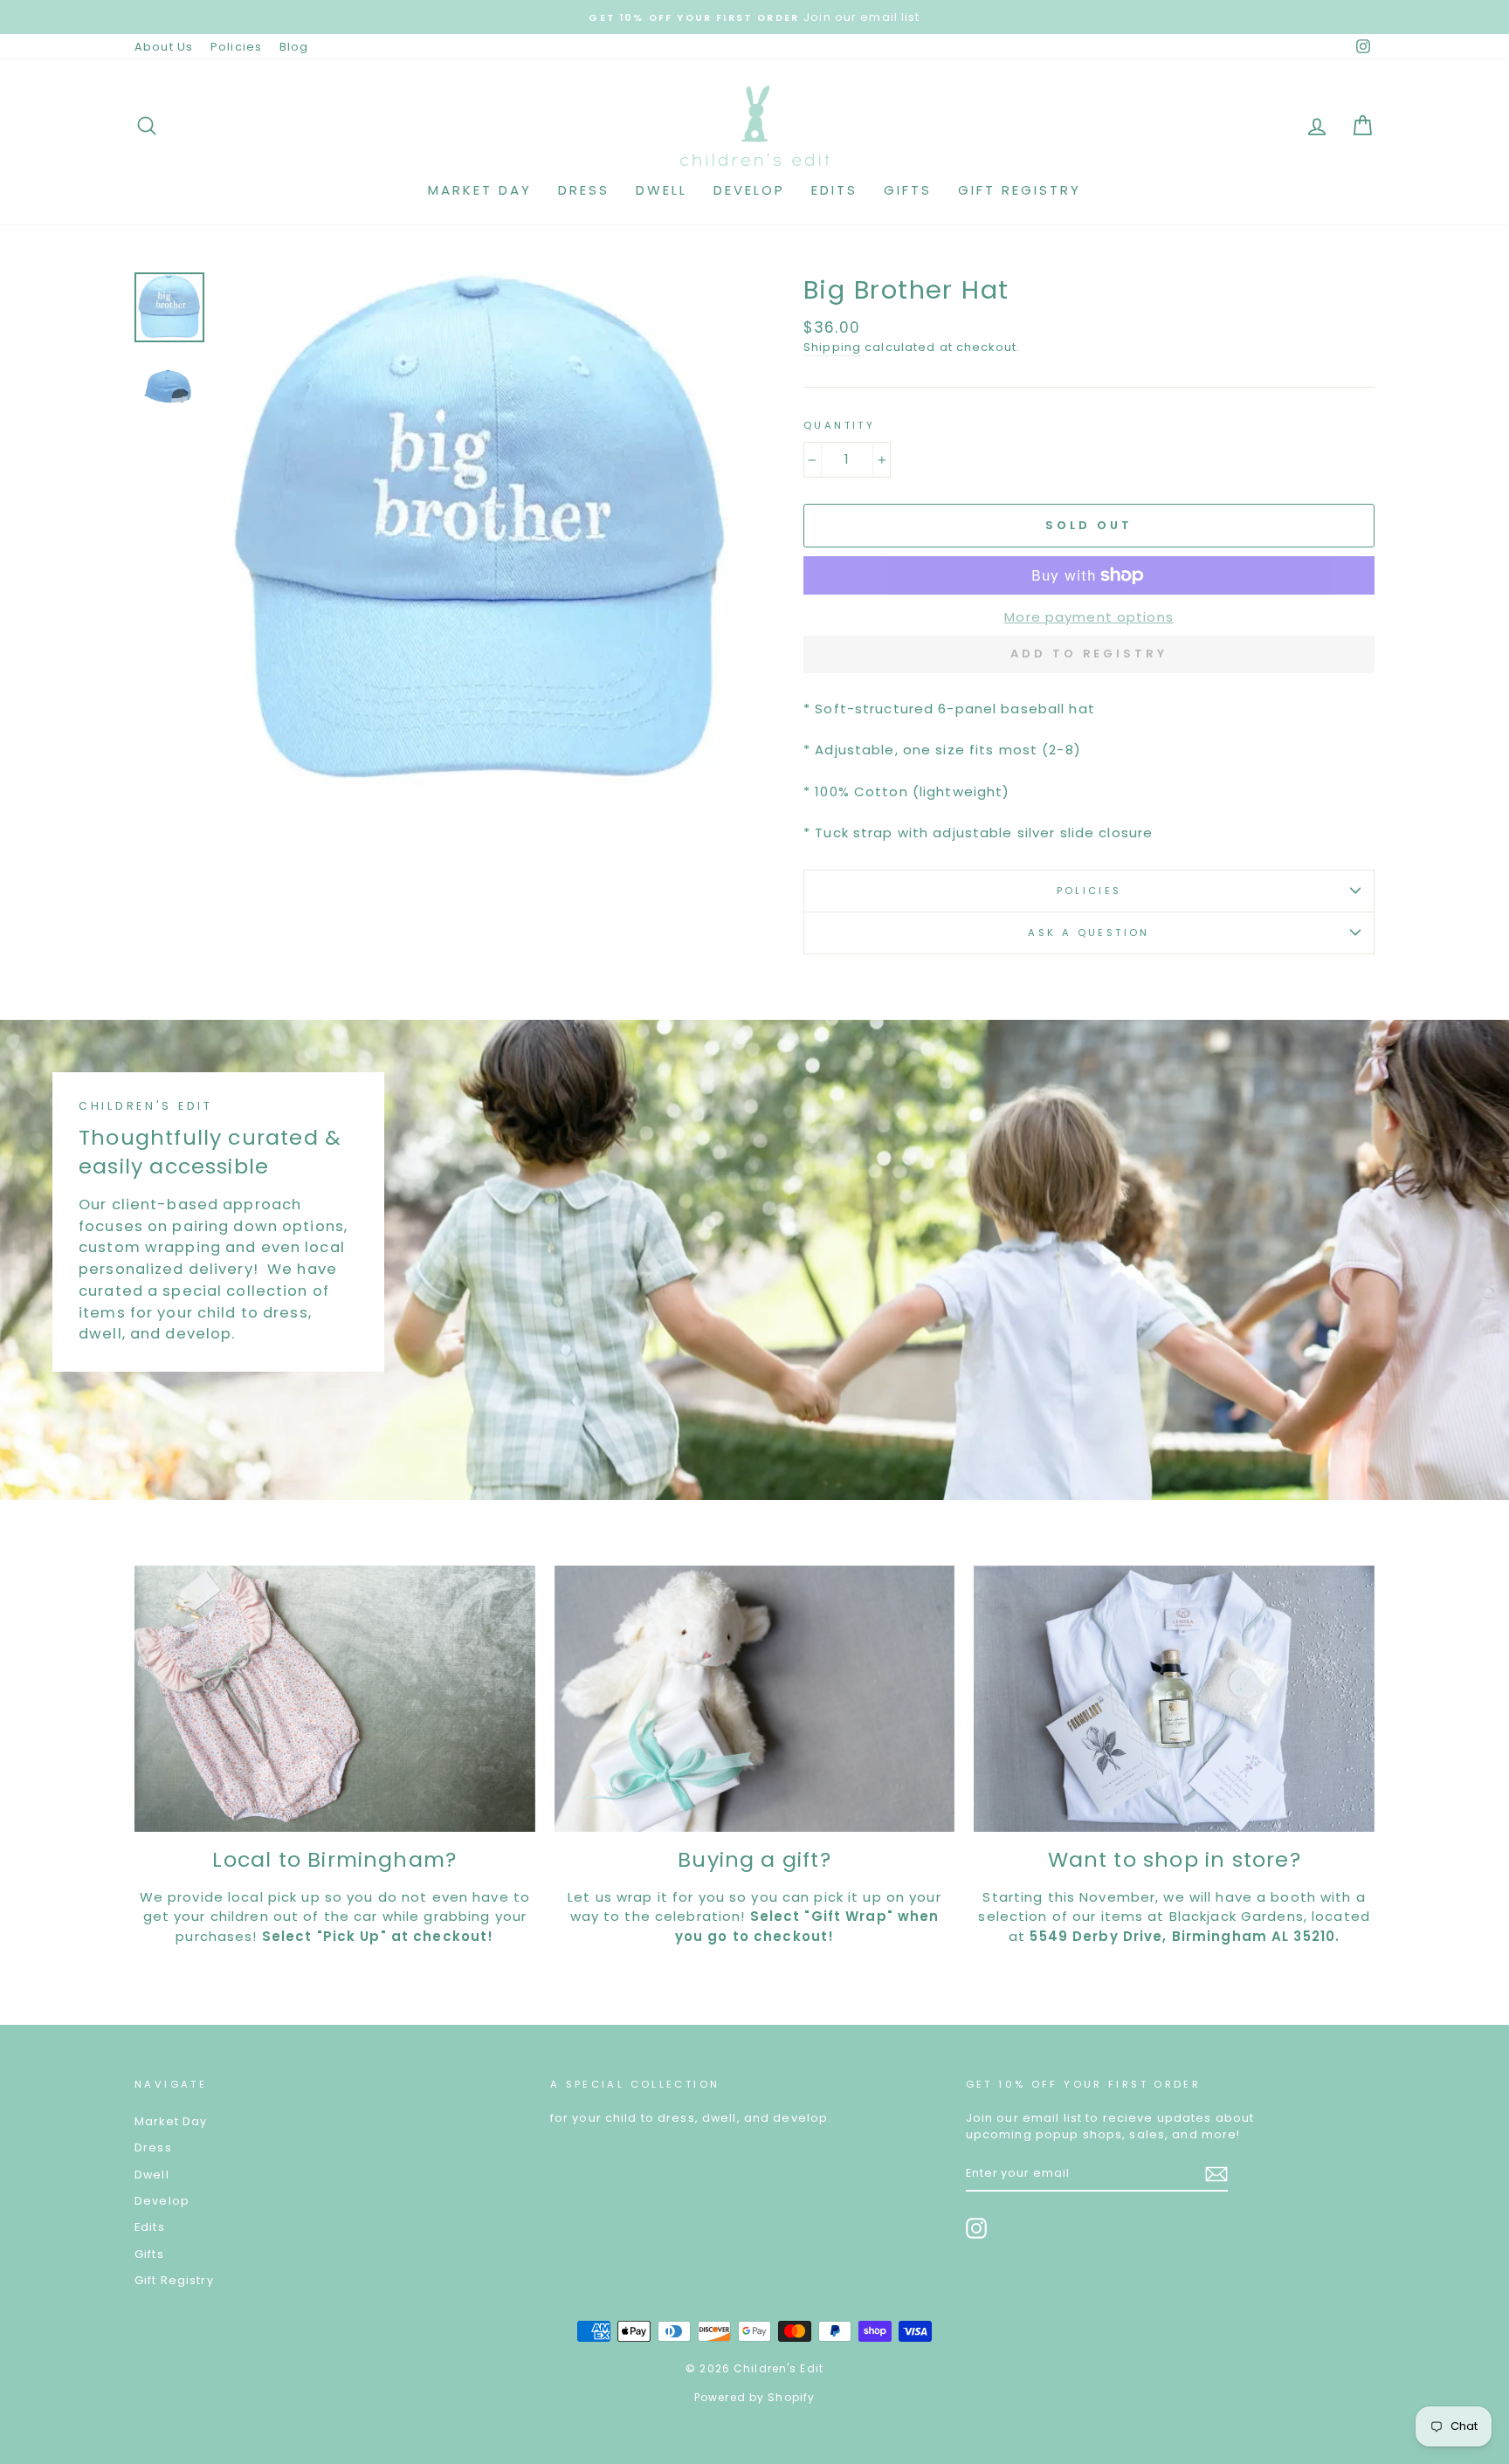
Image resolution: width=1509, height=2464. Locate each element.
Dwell (661, 190)
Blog (294, 47)
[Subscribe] (1216, 2174)
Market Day (480, 190)
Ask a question (1089, 933)
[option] (692, 17)
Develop (749, 190)
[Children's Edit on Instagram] (976, 2228)
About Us (164, 47)
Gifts (908, 190)
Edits (834, 190)
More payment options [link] (1089, 617)
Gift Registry (1020, 190)
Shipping (832, 347)
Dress (584, 190)
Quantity (839, 425)
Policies (236, 47)
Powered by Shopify (754, 2397)
